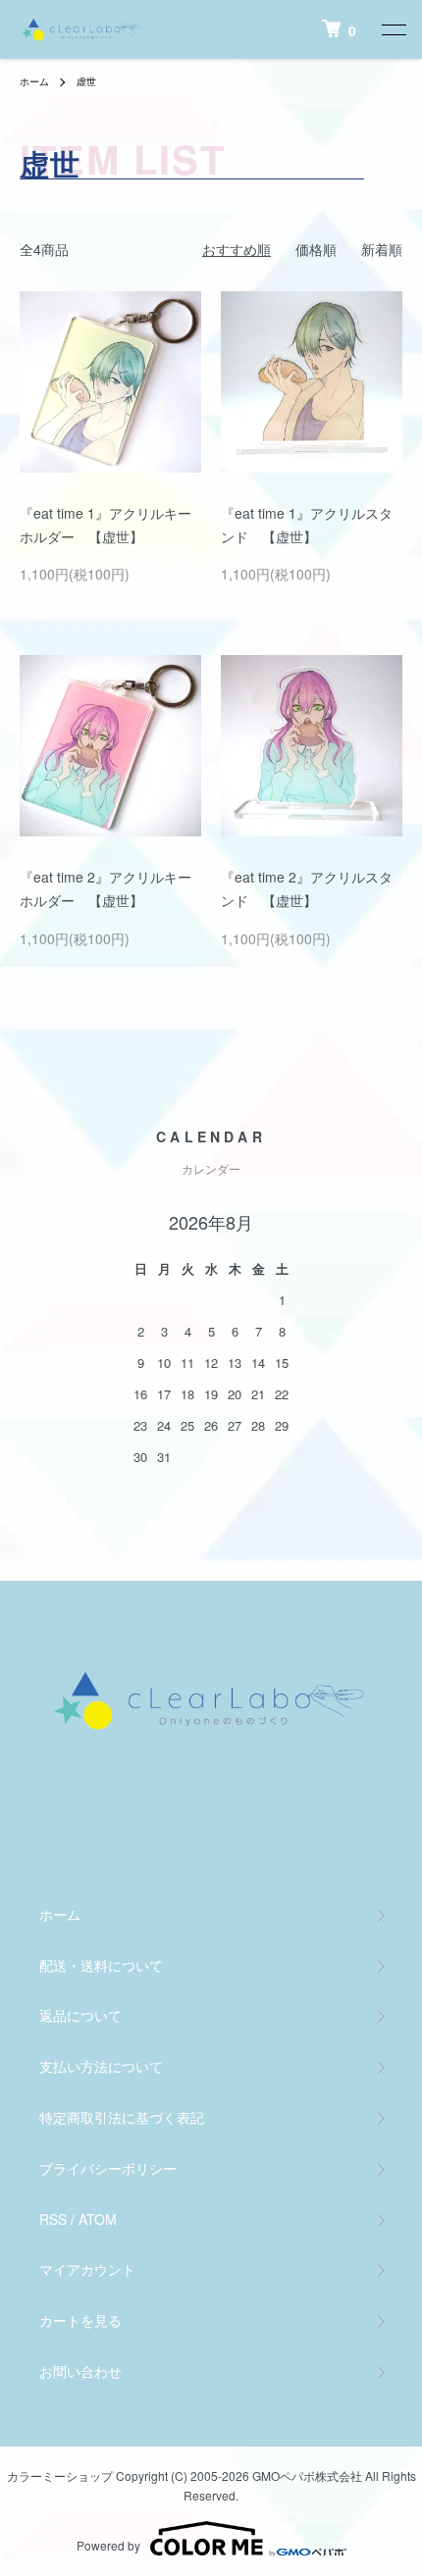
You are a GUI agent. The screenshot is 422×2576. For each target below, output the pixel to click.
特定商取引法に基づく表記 (122, 2117)
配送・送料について (101, 1965)
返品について (80, 2015)
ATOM (98, 2219)
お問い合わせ (80, 2371)
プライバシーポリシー (108, 2168)
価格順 (316, 249)
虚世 (86, 81)
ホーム (34, 81)
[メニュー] (393, 29)
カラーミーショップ (60, 2475)
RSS (53, 2219)
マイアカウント (87, 2269)
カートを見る (80, 2320)
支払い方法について (101, 2066)
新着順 (382, 249)
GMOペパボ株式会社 (307, 2475)
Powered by (108, 2545)
